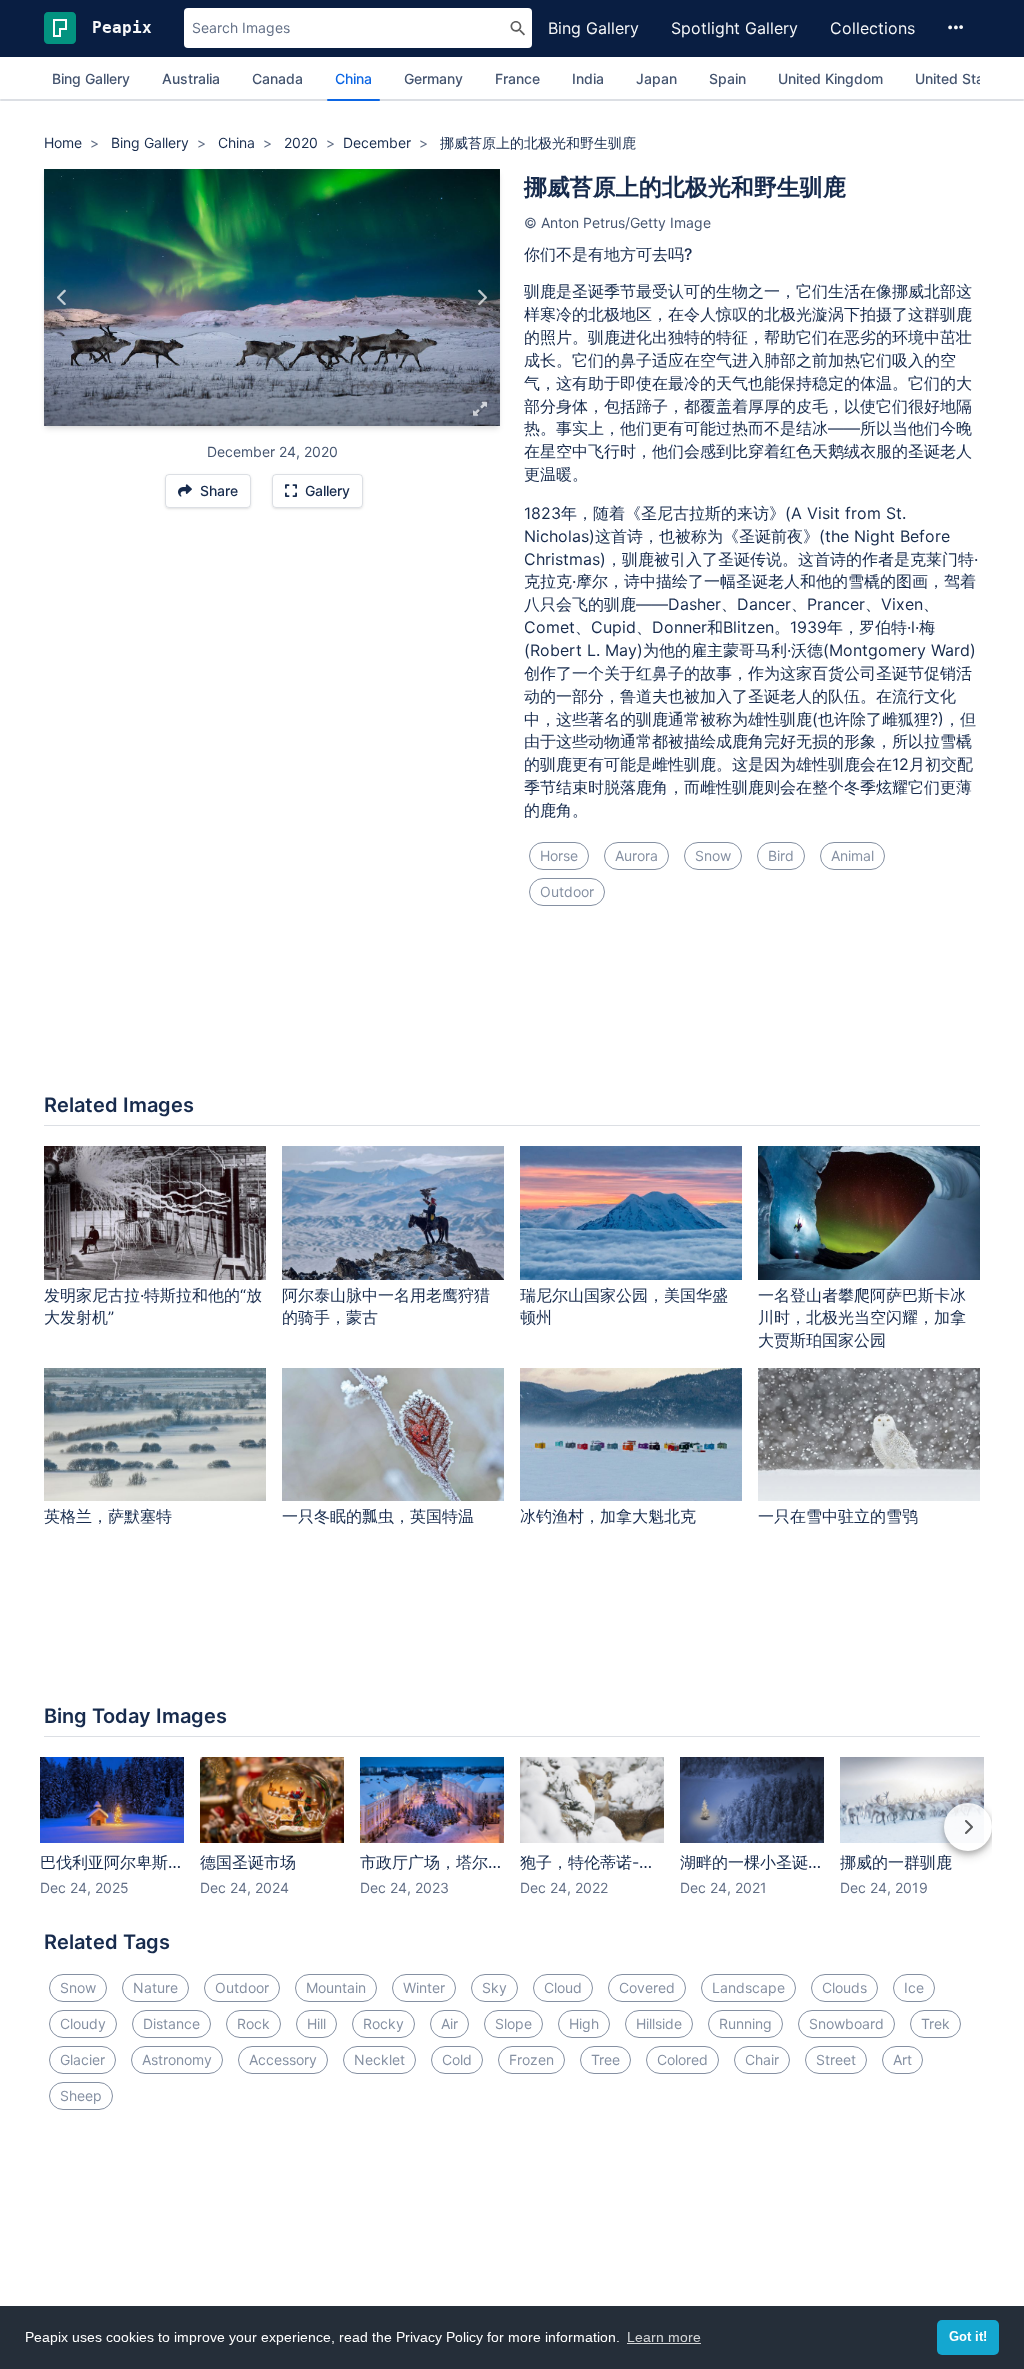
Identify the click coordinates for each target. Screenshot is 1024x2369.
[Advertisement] (512, 1012)
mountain (336, 1987)
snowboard (846, 2023)
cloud (563, 1987)
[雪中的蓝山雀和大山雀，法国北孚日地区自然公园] (481, 297)
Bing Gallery (593, 28)
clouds (844, 1987)
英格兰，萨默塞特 (108, 1516)
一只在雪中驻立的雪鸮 (838, 1516)
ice (914, 1987)
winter (424, 1987)
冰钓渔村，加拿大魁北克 (608, 1516)
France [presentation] (517, 78)
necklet (379, 2059)
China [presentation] (353, 78)
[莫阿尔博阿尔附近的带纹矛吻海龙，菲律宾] (62, 297)
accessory (283, 2059)
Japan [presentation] (656, 78)
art (902, 2059)
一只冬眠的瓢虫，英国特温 (378, 1516)
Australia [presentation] (191, 78)
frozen (531, 2059)
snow (713, 855)
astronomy (177, 2059)
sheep (81, 2095)
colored (682, 2059)
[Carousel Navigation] (512, 1841)
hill (316, 2023)
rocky (383, 2023)
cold (457, 2059)
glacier (82, 2059)
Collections (872, 28)
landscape (748, 1987)
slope (513, 2023)
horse (559, 855)
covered (647, 1987)
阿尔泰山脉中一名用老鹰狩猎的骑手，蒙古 (386, 1306)
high (584, 2023)
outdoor (567, 891)
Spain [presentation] (727, 78)
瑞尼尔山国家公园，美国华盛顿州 (624, 1306)
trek (935, 2023)
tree (605, 2059)
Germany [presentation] (433, 78)
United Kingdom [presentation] (830, 78)
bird (781, 855)
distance (171, 2023)
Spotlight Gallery (734, 28)
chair (762, 2059)
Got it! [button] (968, 2337)
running (745, 2023)
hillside (659, 2023)
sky (494, 1987)
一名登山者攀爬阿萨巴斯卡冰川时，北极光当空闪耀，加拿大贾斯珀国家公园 (862, 1318)
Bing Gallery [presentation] (91, 78)
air (449, 2023)
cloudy (83, 2023)
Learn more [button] (664, 2337)
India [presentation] (588, 78)
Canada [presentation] (277, 78)
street (836, 2059)
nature (155, 1987)
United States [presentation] (960, 78)
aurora (636, 855)
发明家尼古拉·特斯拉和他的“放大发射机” (153, 1306)
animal (852, 855)
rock (253, 2023)
